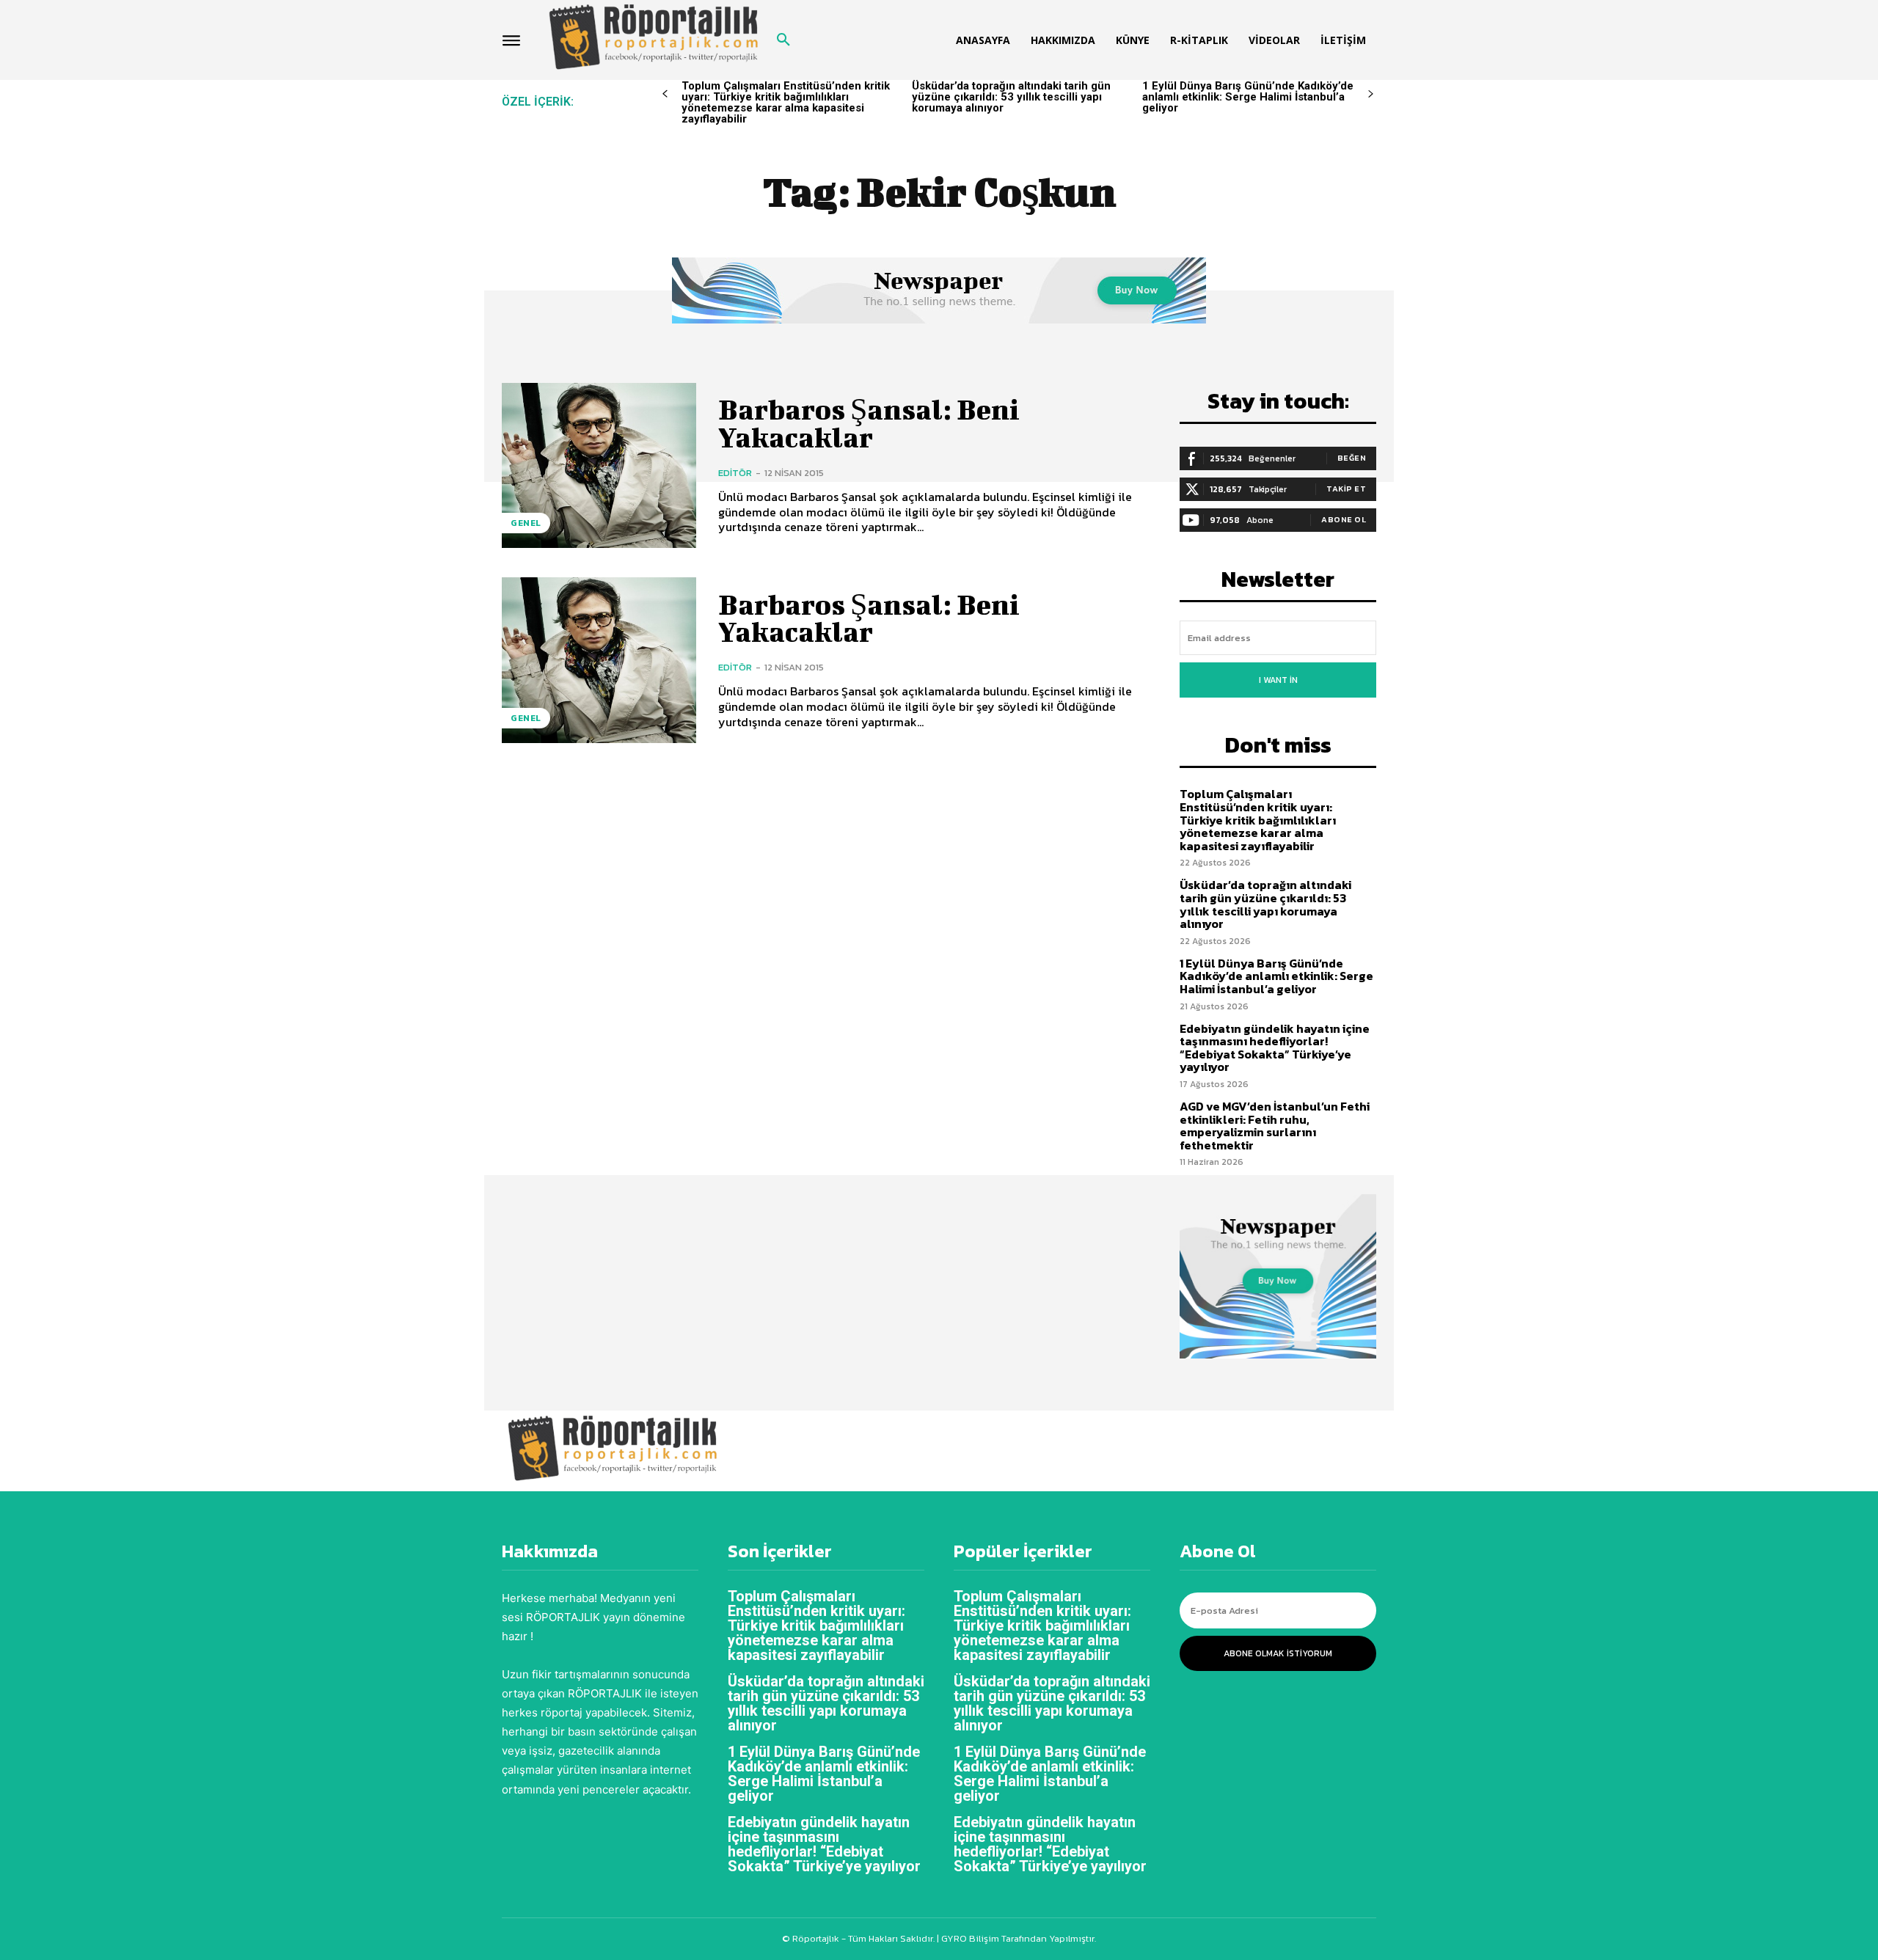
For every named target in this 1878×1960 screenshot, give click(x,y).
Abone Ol (1344, 519)
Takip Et (1346, 489)
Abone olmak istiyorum (1278, 1653)
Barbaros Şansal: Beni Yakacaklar (869, 423)
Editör (735, 473)
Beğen (1352, 458)
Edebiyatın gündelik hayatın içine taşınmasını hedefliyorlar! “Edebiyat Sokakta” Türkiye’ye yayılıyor (1275, 1048)
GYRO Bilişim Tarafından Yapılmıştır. (1017, 1938)
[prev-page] (665, 94)
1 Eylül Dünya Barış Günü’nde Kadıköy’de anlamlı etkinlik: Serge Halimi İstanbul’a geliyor (1248, 97)
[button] (783, 40)
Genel (526, 523)
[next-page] (1371, 94)
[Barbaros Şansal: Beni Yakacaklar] (599, 465)
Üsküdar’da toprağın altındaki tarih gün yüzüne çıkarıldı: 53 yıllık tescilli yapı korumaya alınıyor (1011, 97)
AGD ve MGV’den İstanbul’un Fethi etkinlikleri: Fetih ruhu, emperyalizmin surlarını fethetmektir (1275, 1126)
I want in (1278, 680)
